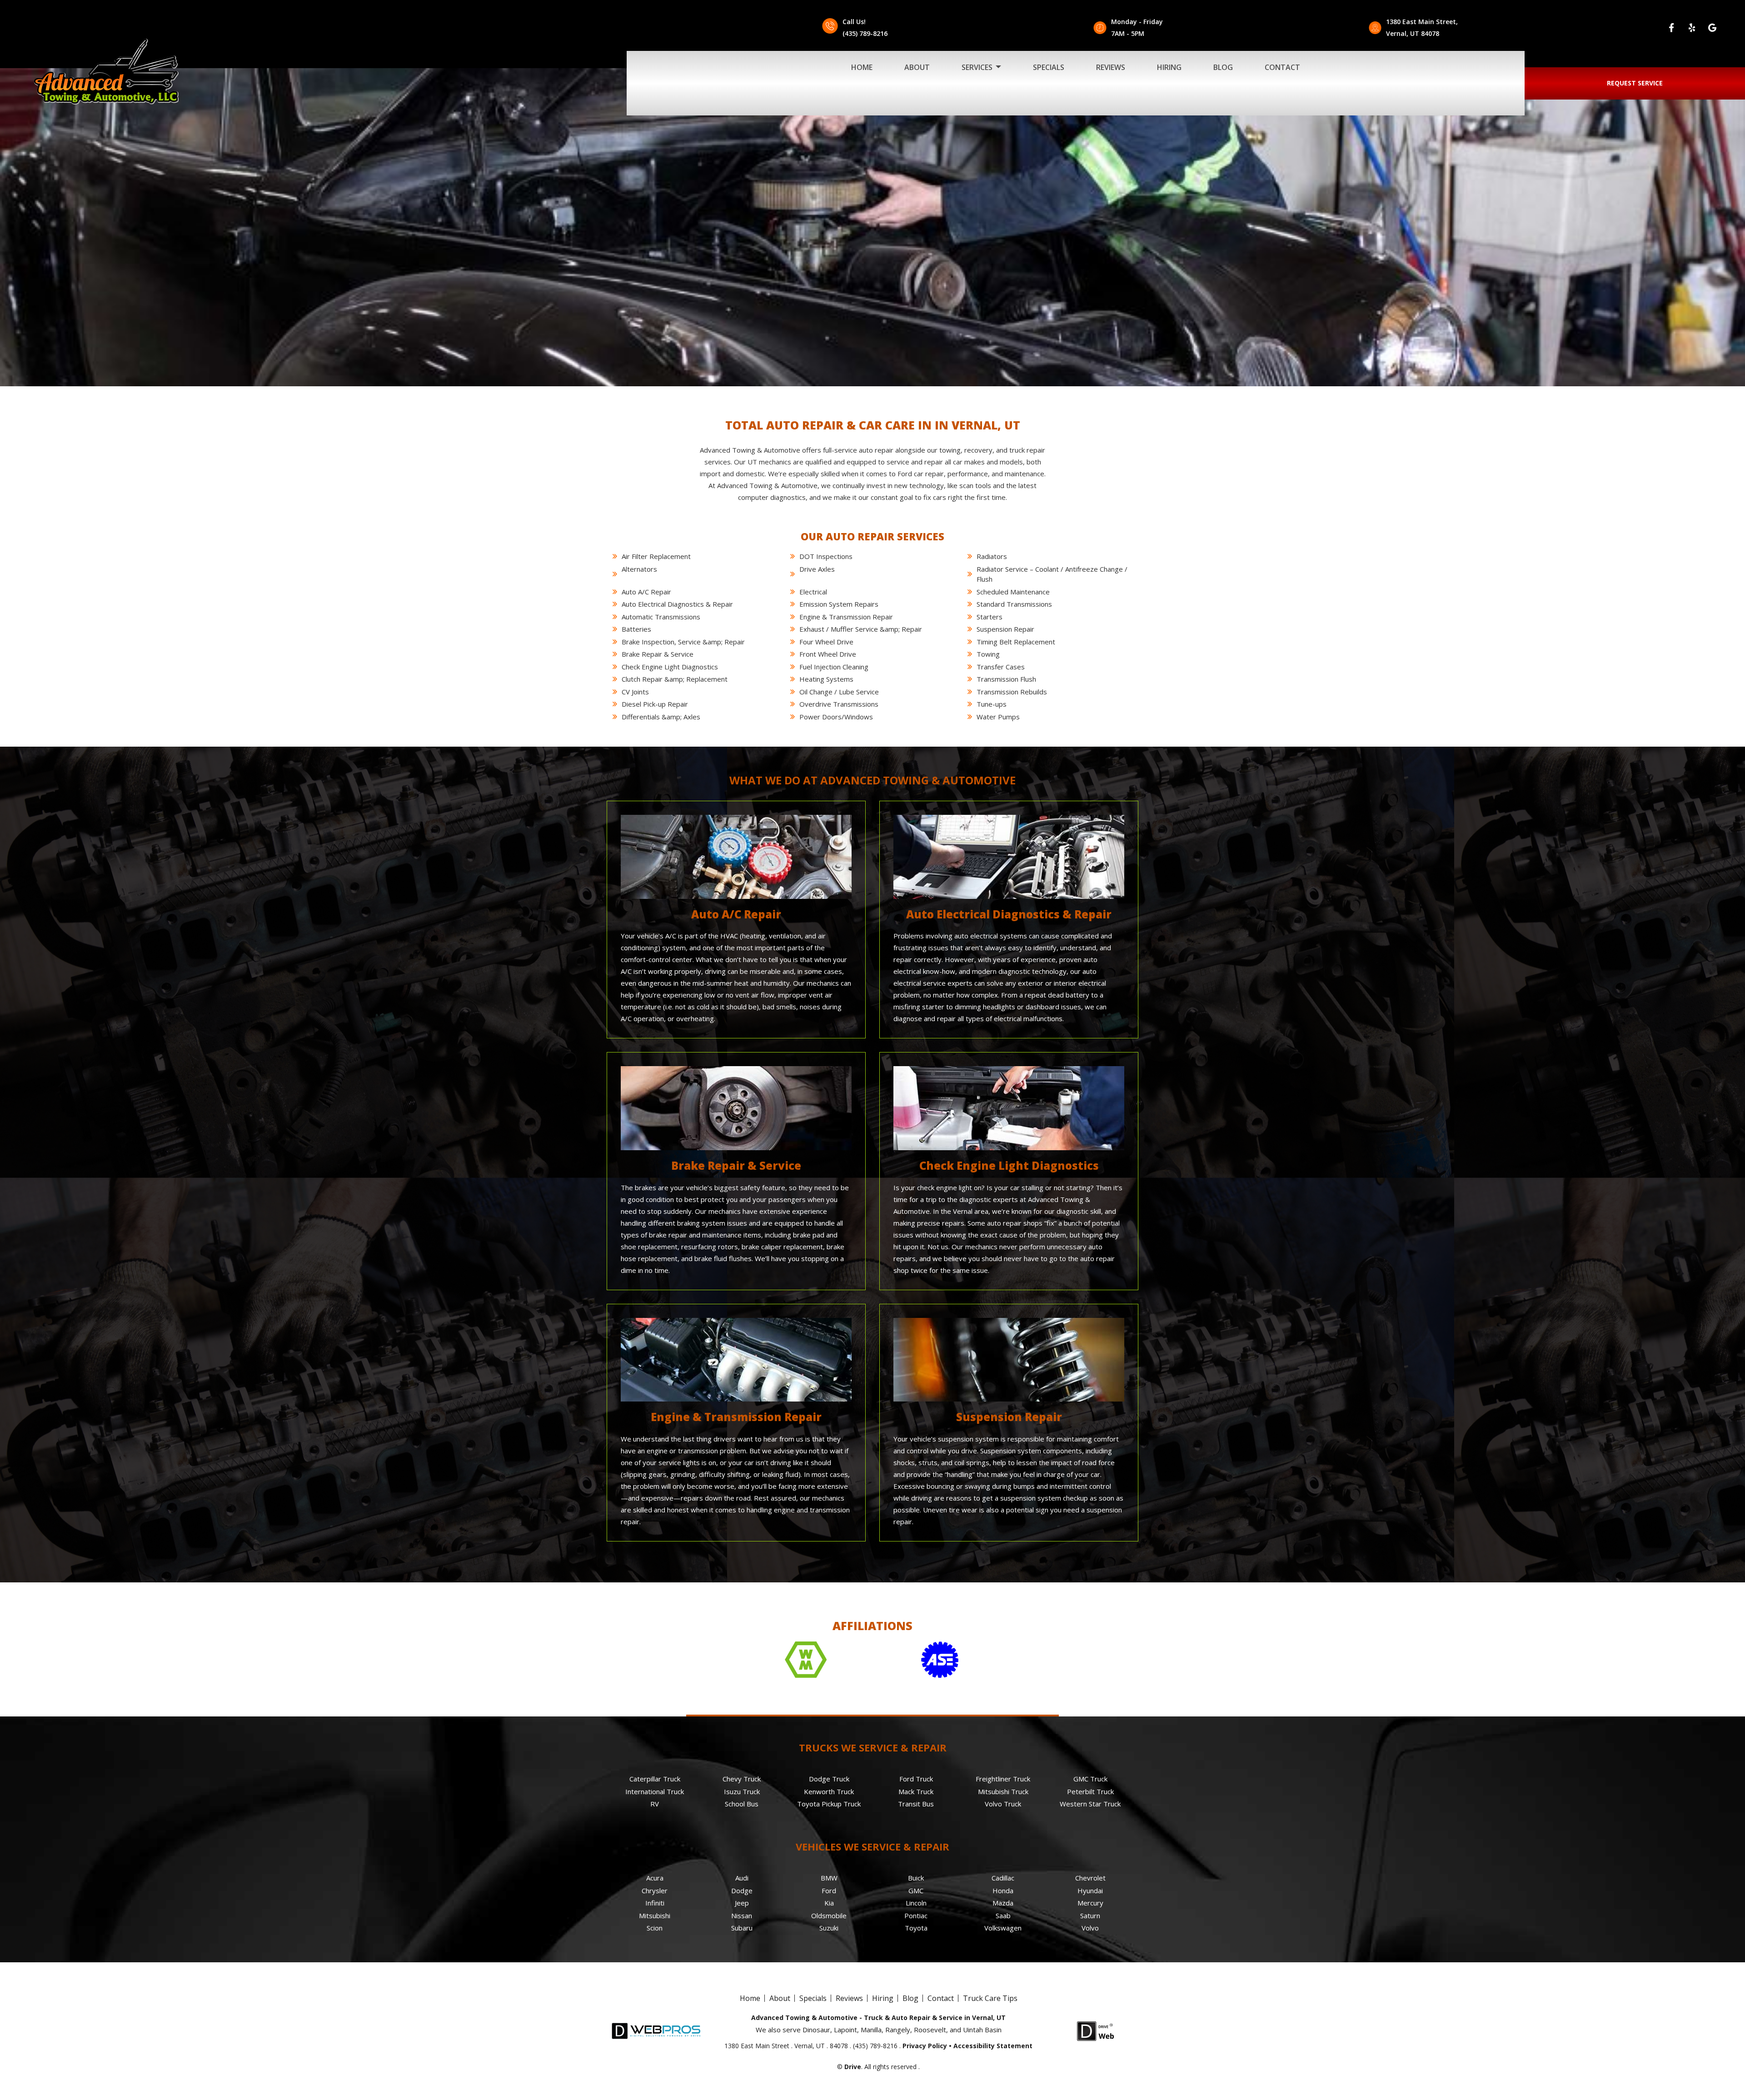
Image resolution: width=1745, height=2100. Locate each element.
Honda (1003, 1890)
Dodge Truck (829, 1779)
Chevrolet (1090, 1878)
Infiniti (655, 1903)
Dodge (742, 1890)
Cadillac (1003, 1878)
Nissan (742, 1915)
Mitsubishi (655, 1915)
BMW (829, 1878)
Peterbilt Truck (1090, 1791)
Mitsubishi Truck (1003, 1791)
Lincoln (916, 1903)
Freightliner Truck (1003, 1779)
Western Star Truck (1090, 1804)
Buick (916, 1878)
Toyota (916, 1928)
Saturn (1090, 1915)
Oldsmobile (829, 1915)
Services (978, 67)
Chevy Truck (742, 1779)
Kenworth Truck (829, 1791)
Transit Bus (916, 1804)
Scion (655, 1928)
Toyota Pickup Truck (829, 1804)
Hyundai (1090, 1890)
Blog (1223, 67)
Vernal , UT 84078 (1413, 33)
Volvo (1090, 1928)
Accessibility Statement (993, 2046)
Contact (1282, 67)
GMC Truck (1090, 1779)
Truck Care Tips (990, 1998)
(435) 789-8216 (865, 33)
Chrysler (655, 1890)
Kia (829, 1903)
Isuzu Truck (742, 1791)
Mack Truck (916, 1791)
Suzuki (829, 1928)
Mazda (1003, 1903)
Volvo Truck (1003, 1804)
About (917, 67)
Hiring (1169, 67)
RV (655, 1804)
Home (862, 67)
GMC (916, 1890)
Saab (1003, 1915)
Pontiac (916, 1915)
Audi (742, 1878)
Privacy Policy (925, 2046)
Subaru (742, 1928)
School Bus (742, 1804)
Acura (655, 1878)
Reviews (1111, 67)
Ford (829, 1890)
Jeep (742, 1903)
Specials (1049, 67)
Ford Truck (916, 1779)
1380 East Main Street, (1422, 22)
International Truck (655, 1791)
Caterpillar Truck (655, 1779)
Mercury (1090, 1903)
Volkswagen (1003, 1928)
